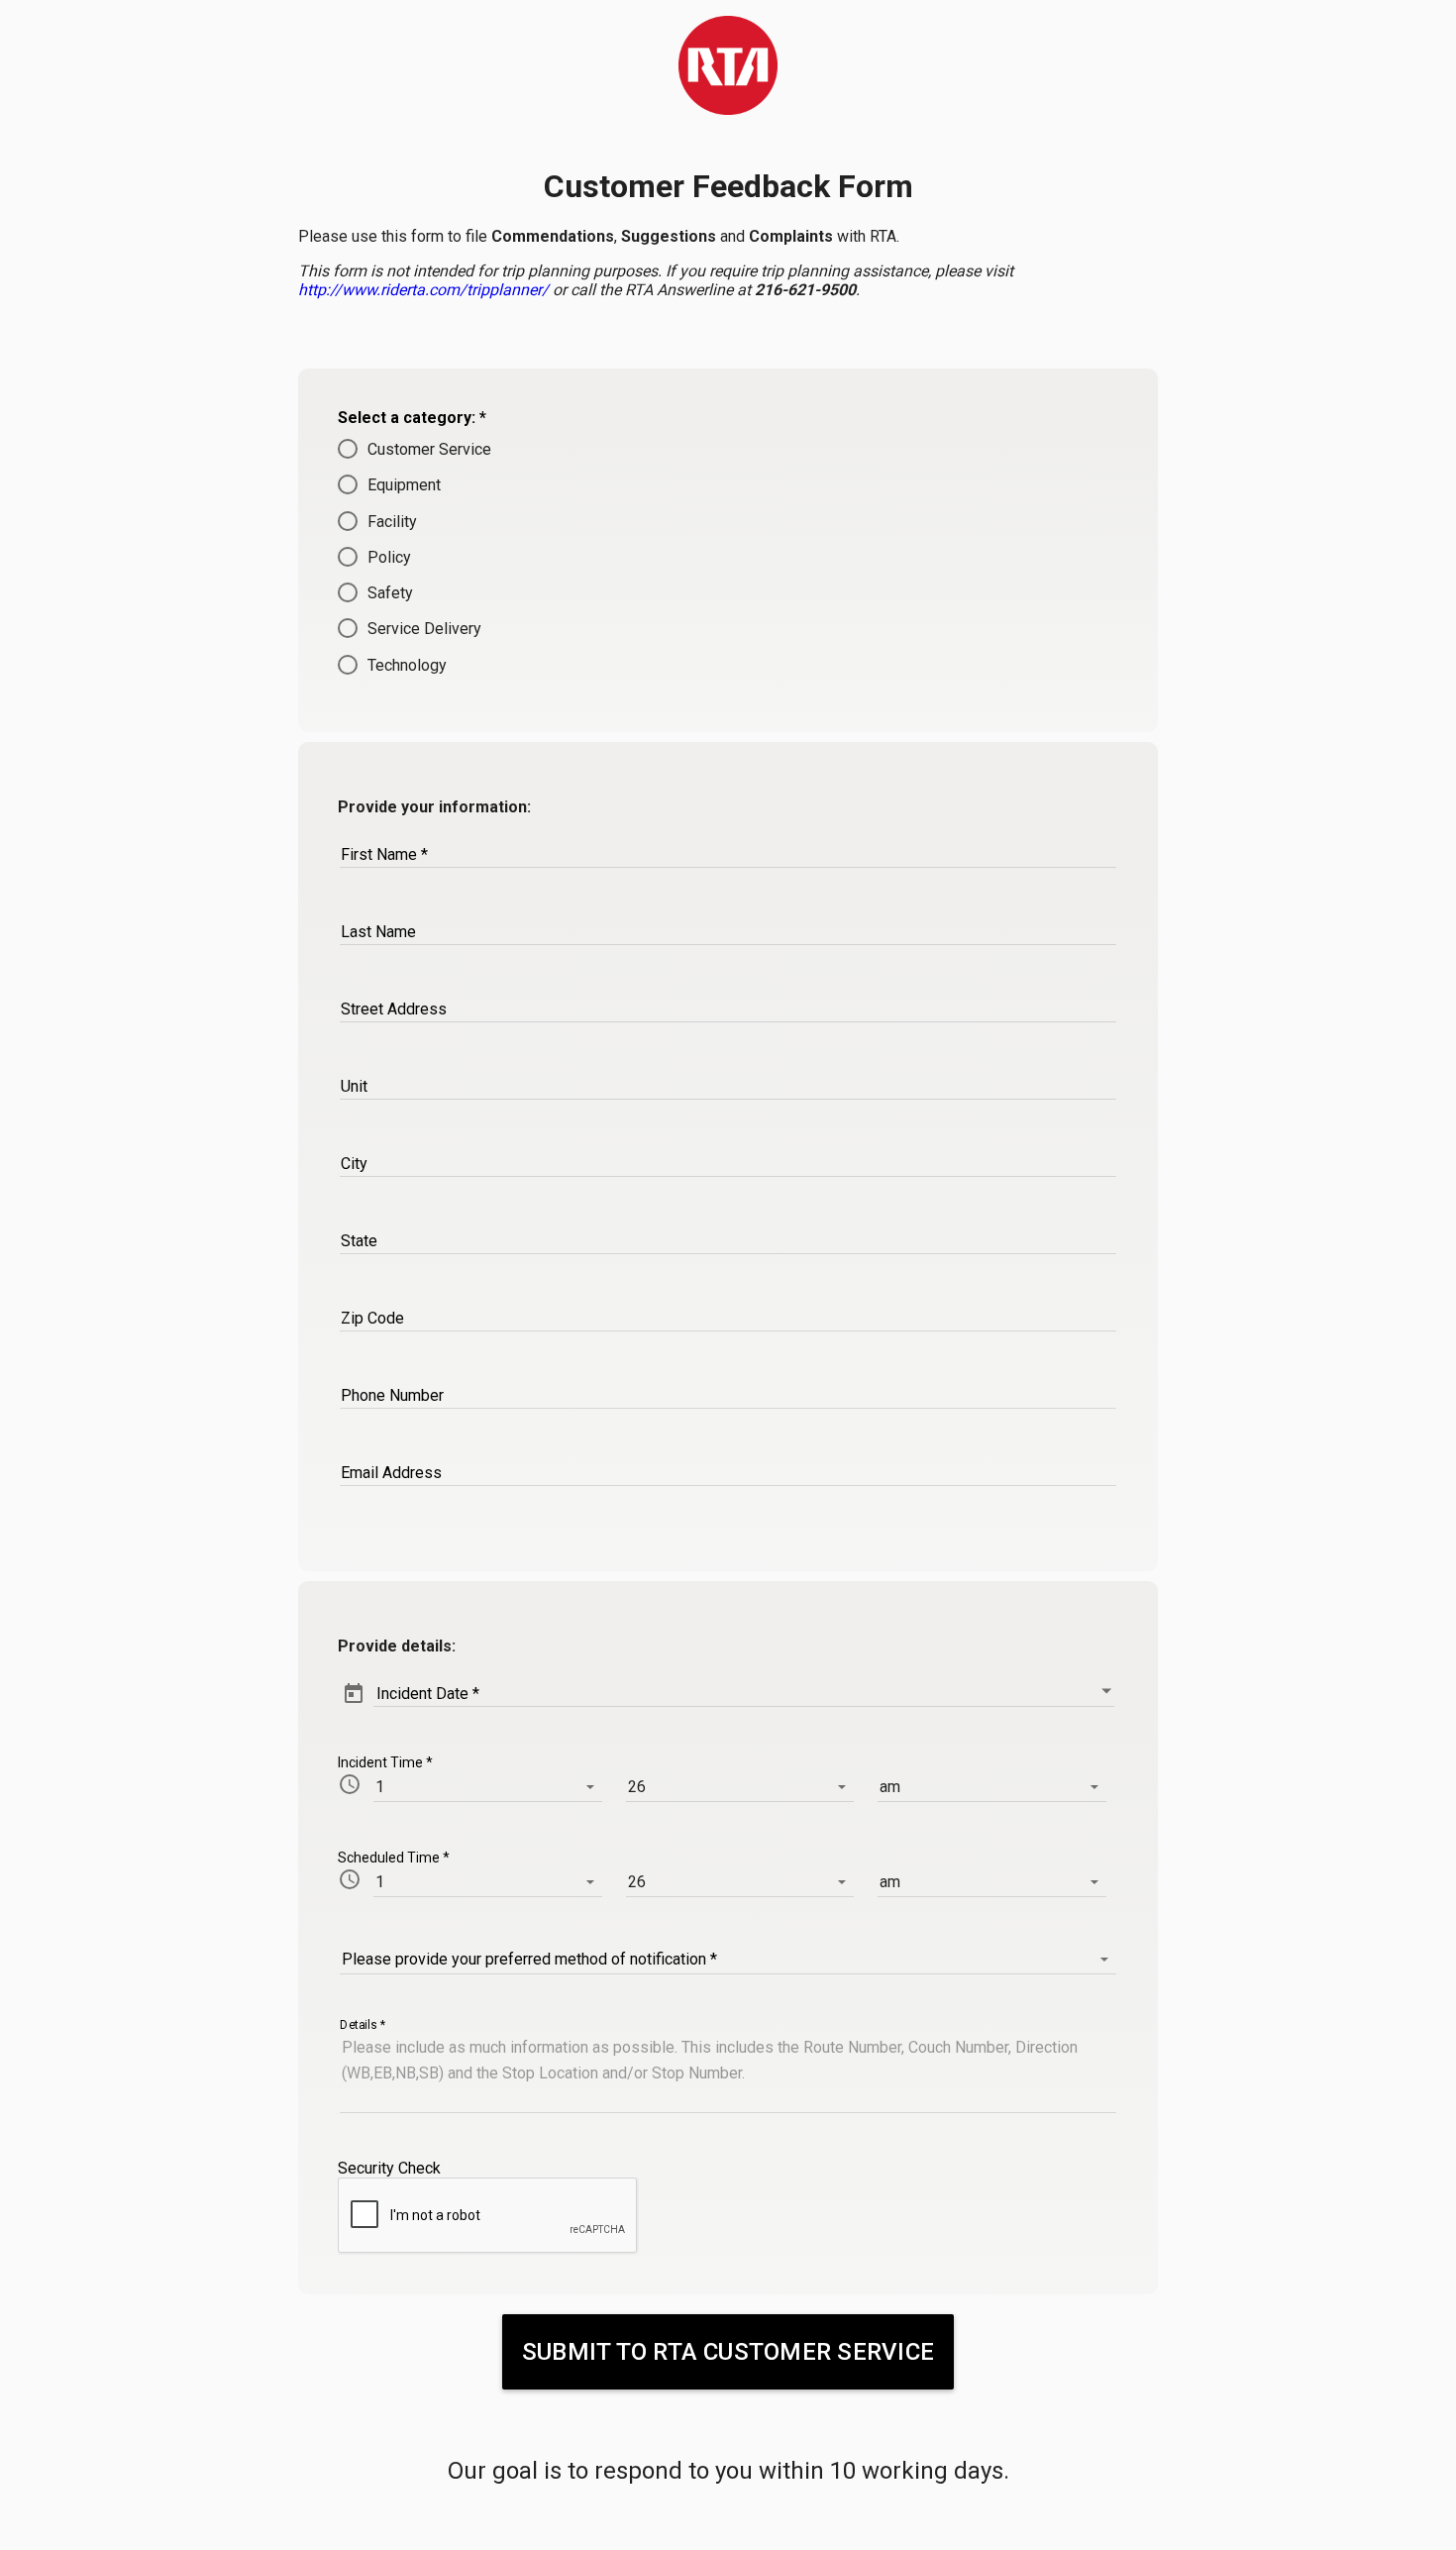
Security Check (389, 2168)
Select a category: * (412, 418)
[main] (728, 65)
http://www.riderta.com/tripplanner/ (423, 290)
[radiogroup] (728, 557)
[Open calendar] (1106, 1691)
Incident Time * (385, 1762)
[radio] (728, 449)
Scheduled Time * (394, 1858)
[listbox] (488, 1787)
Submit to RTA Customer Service (728, 2352)
